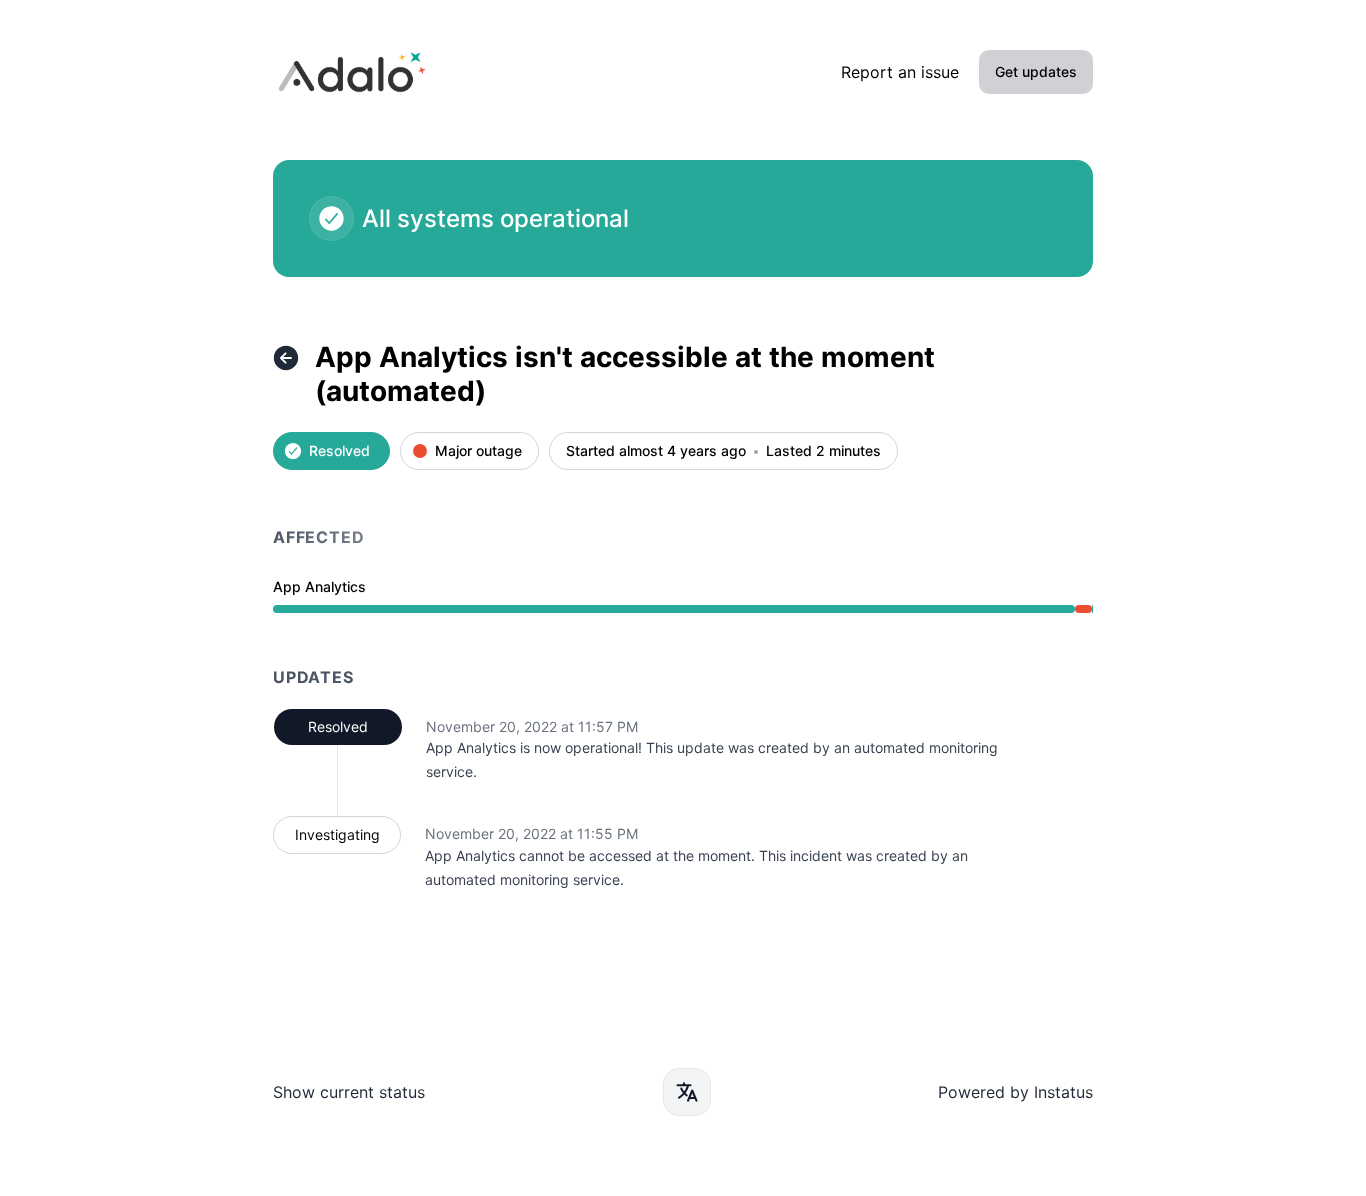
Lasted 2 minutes (823, 451)
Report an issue (900, 72)
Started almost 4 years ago (656, 451)
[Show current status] (286, 358)
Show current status (349, 1092)
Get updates (1036, 71)
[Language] (687, 1092)
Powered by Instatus (1015, 1092)
